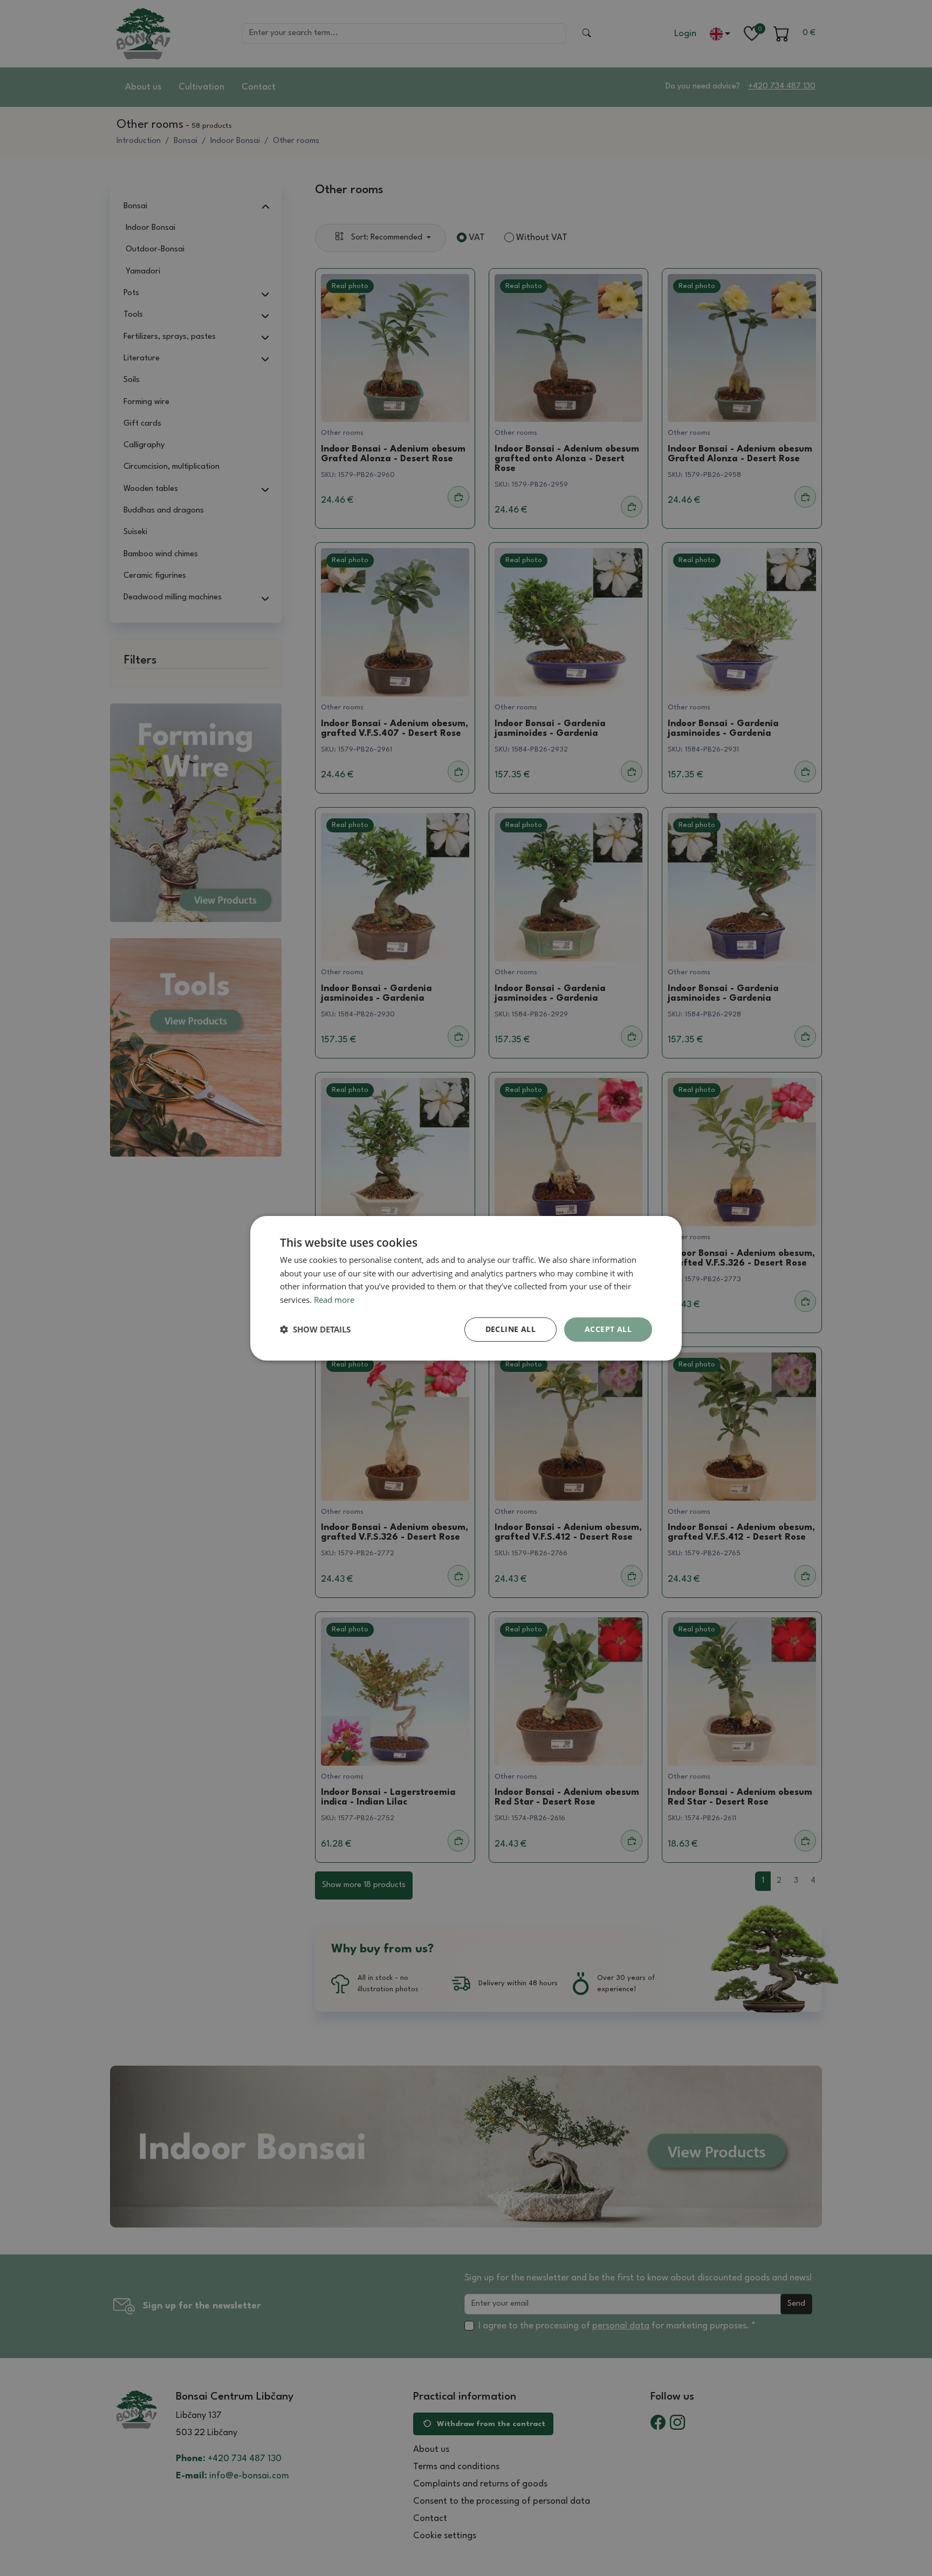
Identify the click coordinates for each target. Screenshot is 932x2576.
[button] (315, 1329)
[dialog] (466, 1288)
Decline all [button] (510, 1329)
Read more (334, 1300)
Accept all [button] (608, 1329)
